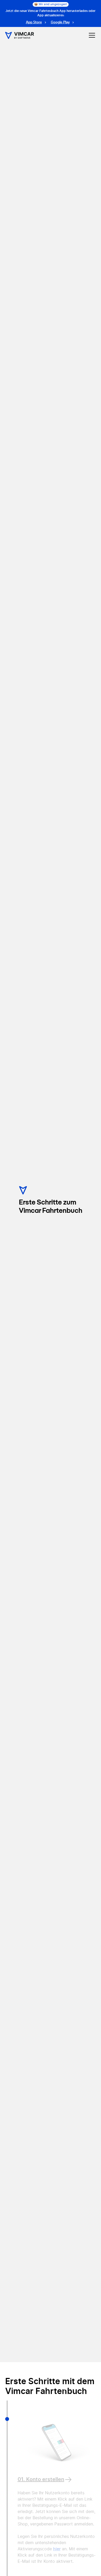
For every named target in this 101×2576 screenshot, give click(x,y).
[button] (91, 35)
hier (57, 2549)
